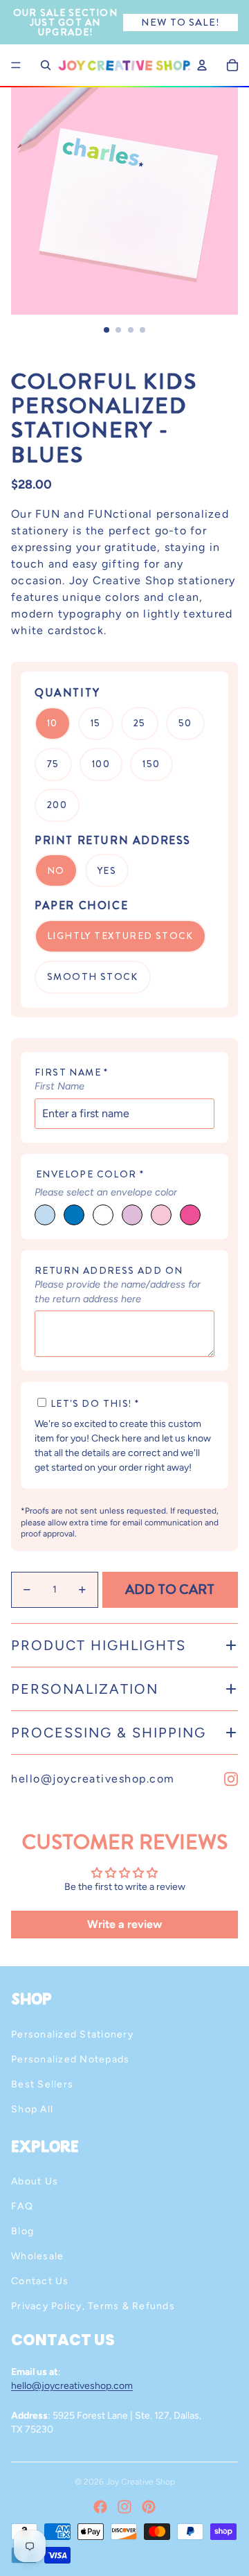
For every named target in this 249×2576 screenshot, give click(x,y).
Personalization (85, 1689)
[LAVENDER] (132, 1215)
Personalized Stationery (72, 2034)
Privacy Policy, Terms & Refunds (93, 2306)
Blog (22, 2231)
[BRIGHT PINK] (190, 1215)
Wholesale (37, 2256)
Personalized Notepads (70, 2059)
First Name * (72, 1072)
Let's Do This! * (95, 1403)
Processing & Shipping (109, 1733)
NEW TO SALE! (180, 22)
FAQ (22, 2206)
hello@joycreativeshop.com (93, 1779)
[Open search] (46, 65)
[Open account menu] (202, 65)
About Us (35, 2181)
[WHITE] (103, 1215)
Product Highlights (99, 1645)
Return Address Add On (109, 1270)
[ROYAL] (74, 1215)
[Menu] (16, 65)
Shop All (32, 2109)
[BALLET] (161, 1215)
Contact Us (40, 2281)
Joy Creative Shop (140, 2482)
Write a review (124, 1924)
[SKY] (45, 1215)
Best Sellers (42, 2084)
